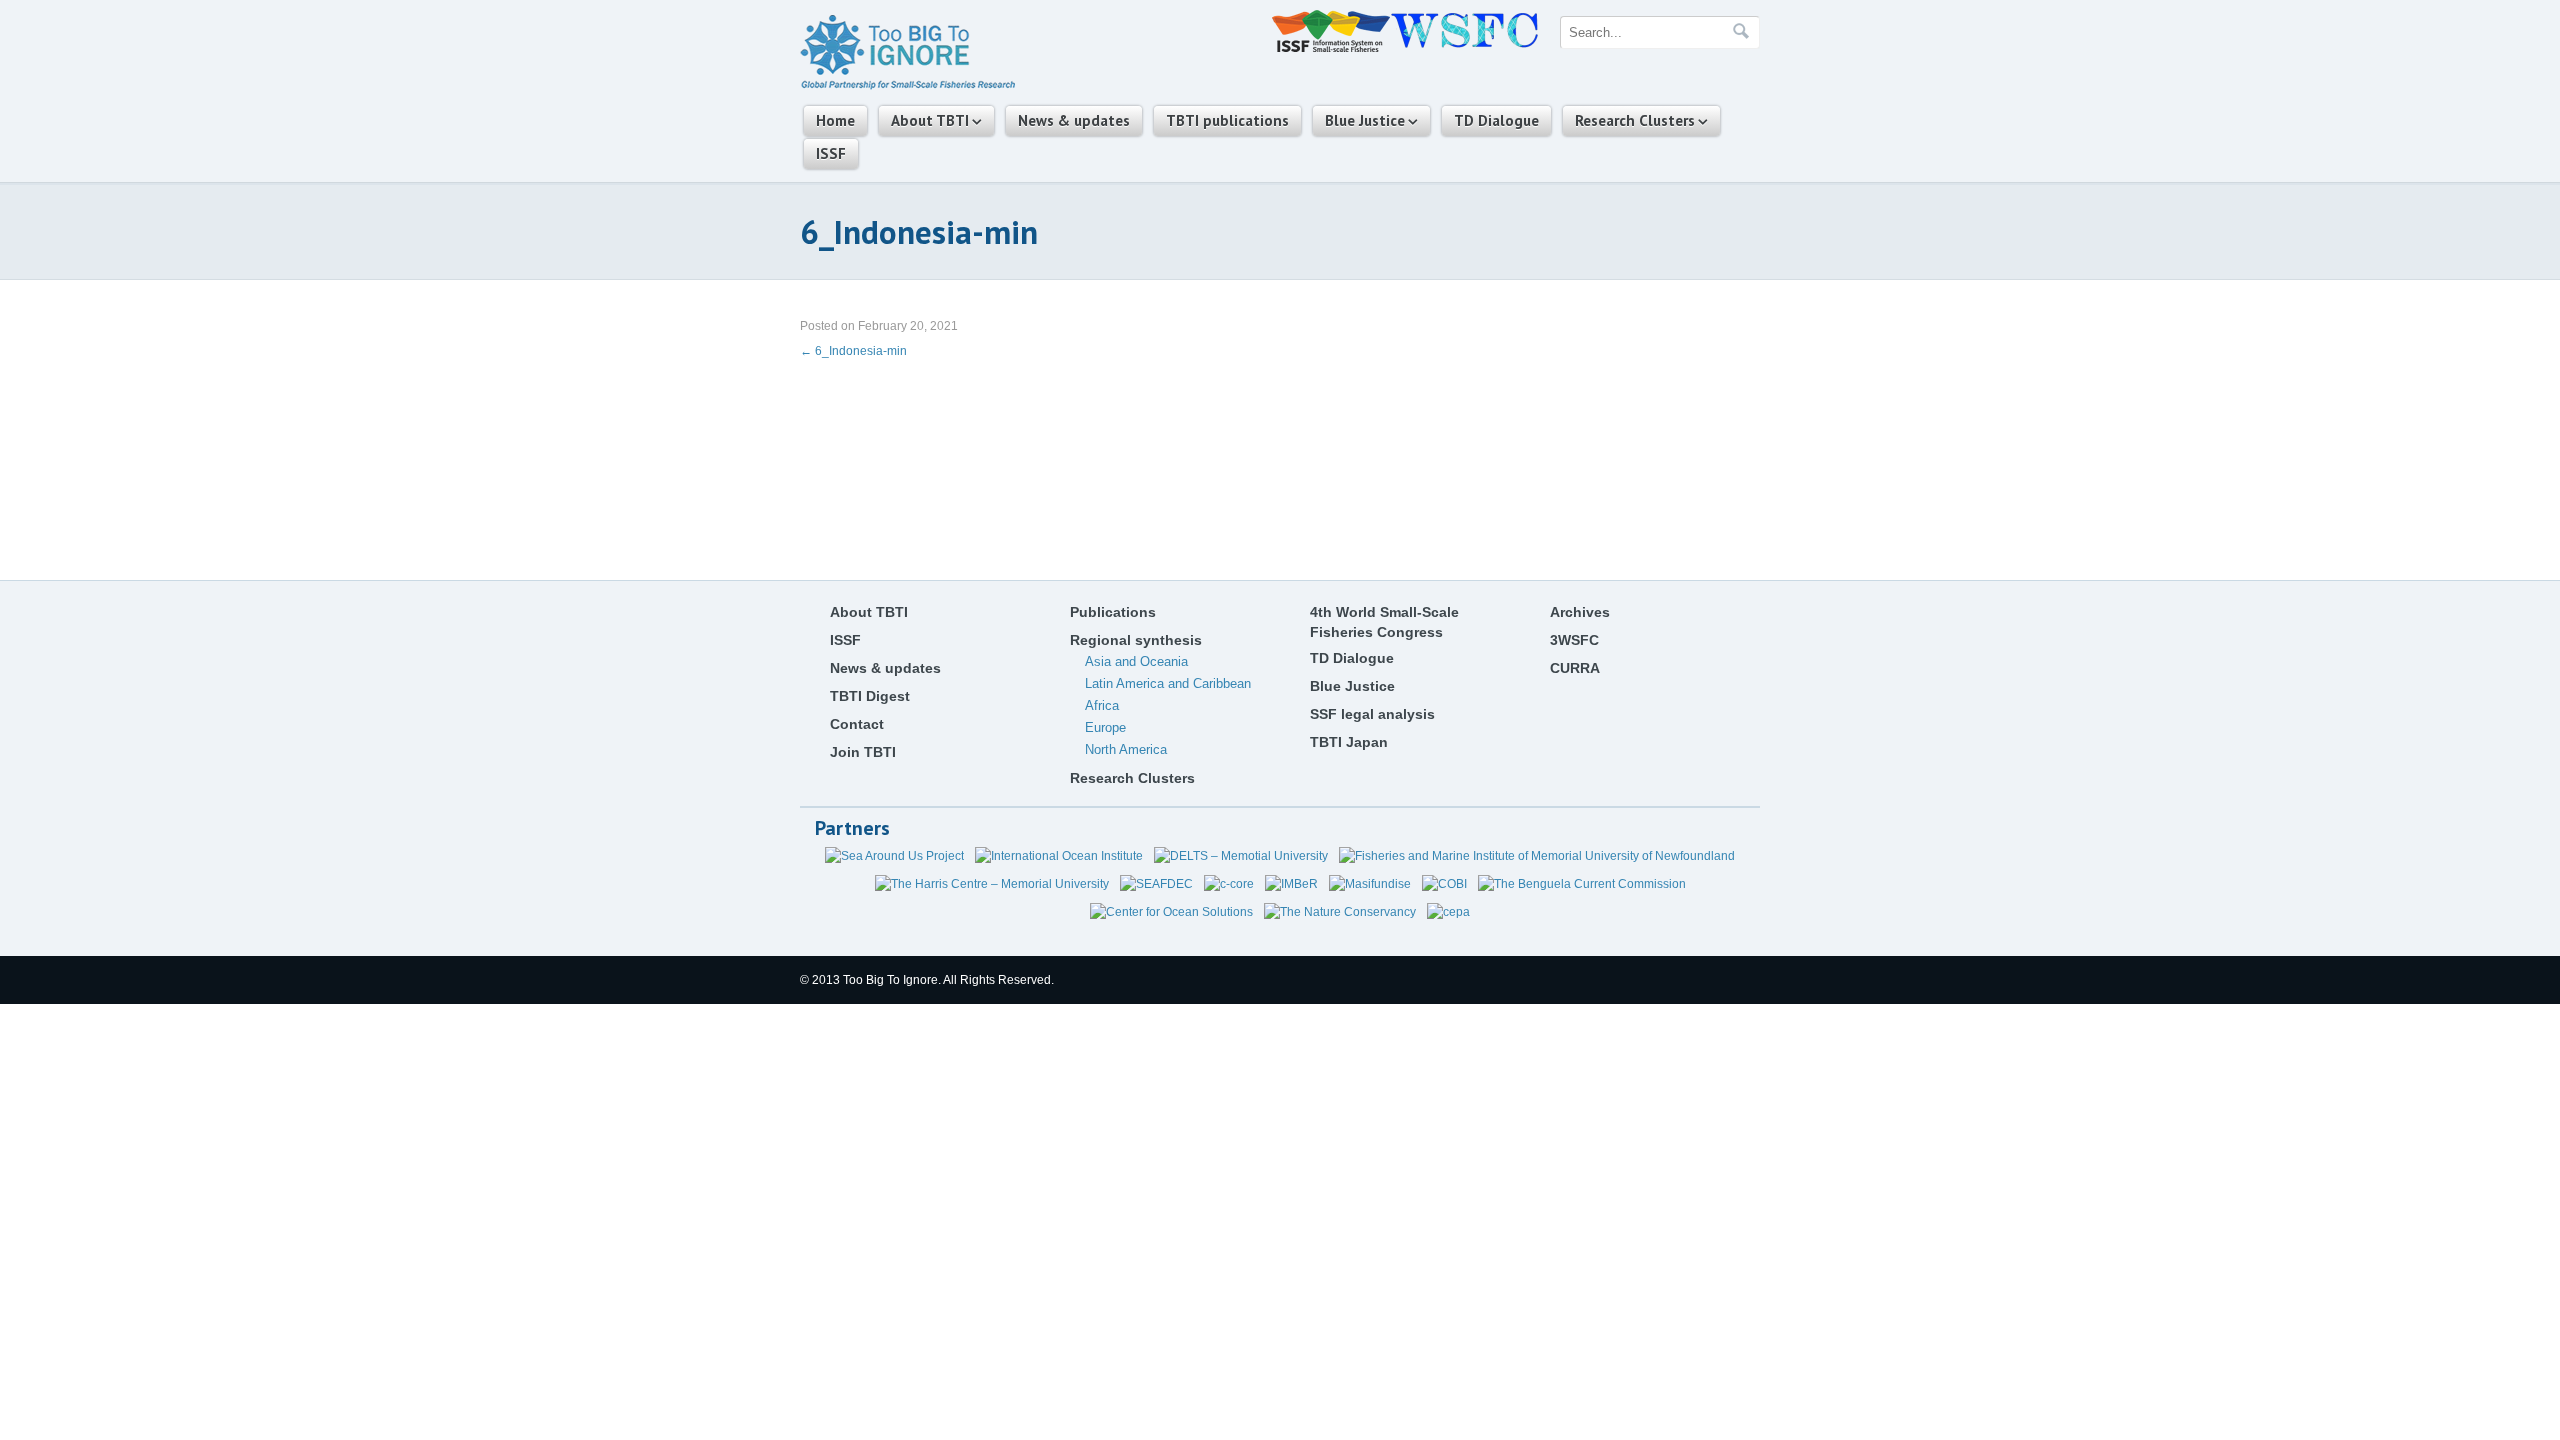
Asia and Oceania (1136, 661)
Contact (857, 724)
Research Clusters (1635, 120)
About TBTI (930, 120)
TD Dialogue (1496, 120)
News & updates (1074, 120)
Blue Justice (1365, 120)
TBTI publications (1227, 120)
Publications (1113, 612)
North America (1126, 749)
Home (835, 120)
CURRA (1575, 668)
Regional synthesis (1136, 640)
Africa (1102, 705)
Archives (1580, 612)
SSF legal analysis (1372, 714)
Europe (1105, 727)
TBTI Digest (870, 696)
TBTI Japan (1349, 742)
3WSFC (1574, 640)
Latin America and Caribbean (1168, 683)
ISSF (831, 153)
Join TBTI (863, 752)
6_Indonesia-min (853, 351)
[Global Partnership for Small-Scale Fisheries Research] (907, 86)
